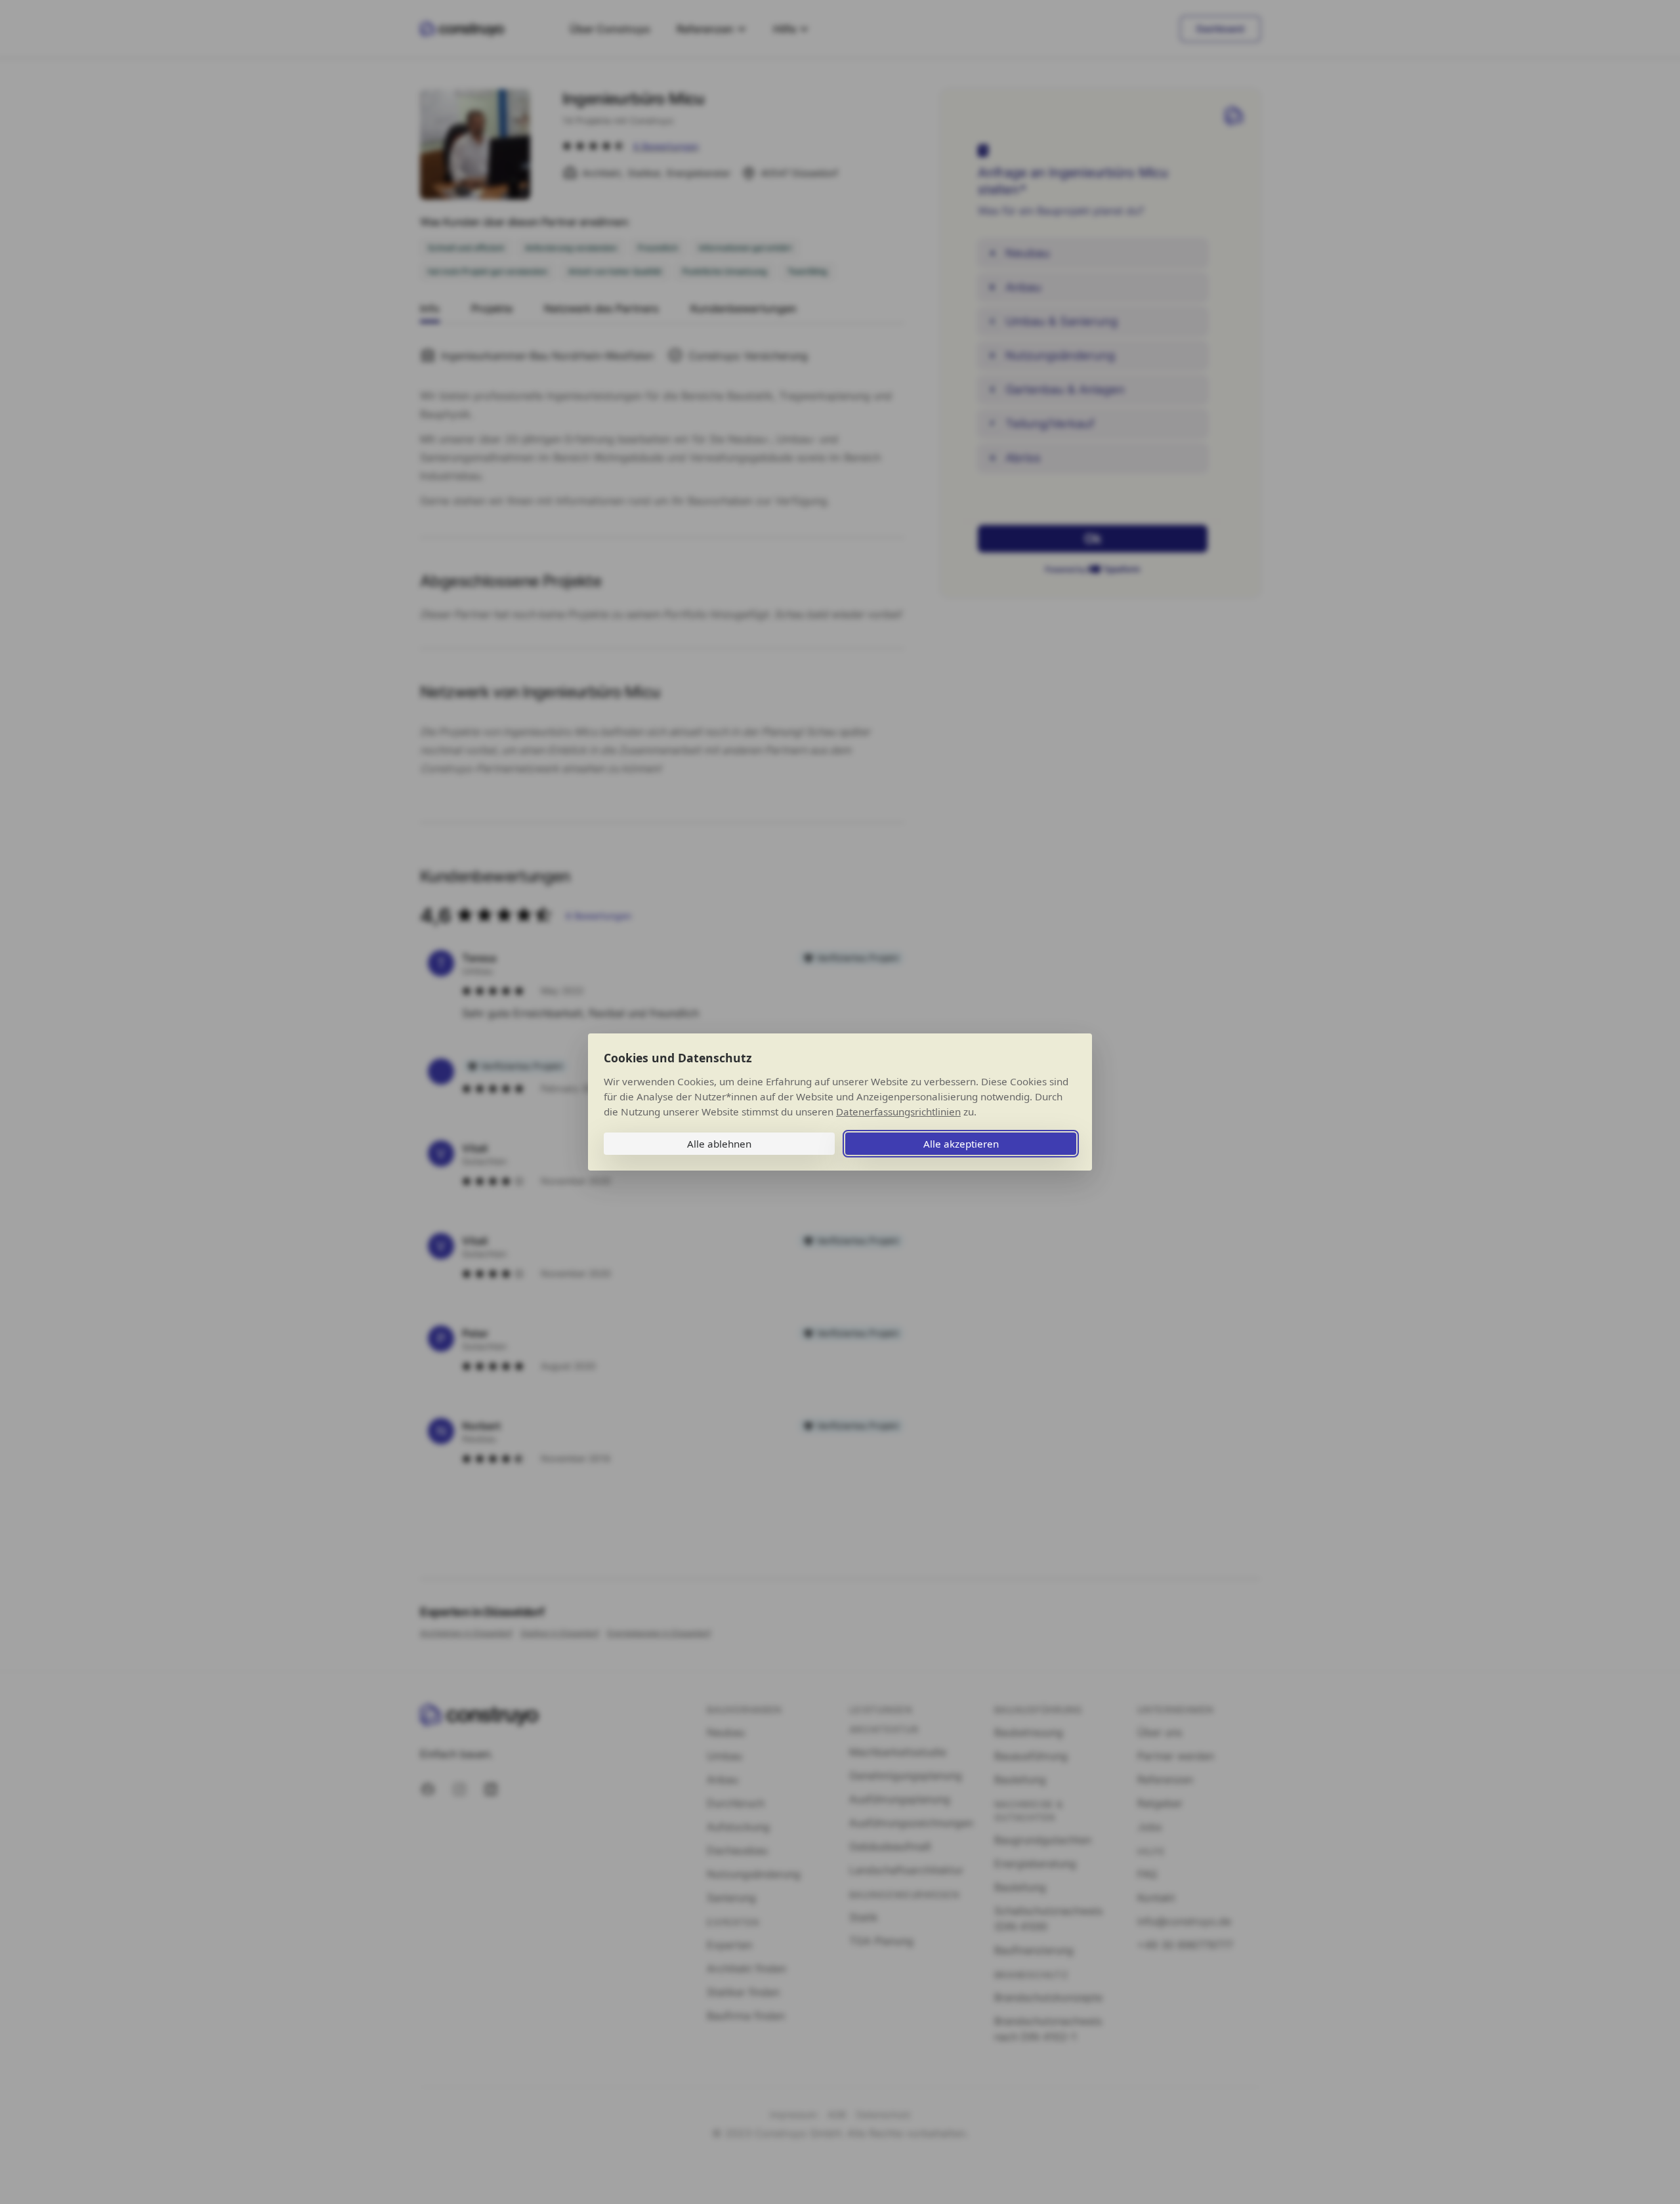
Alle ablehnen (719, 1144)
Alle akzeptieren (961, 1144)
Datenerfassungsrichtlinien (898, 1112)
